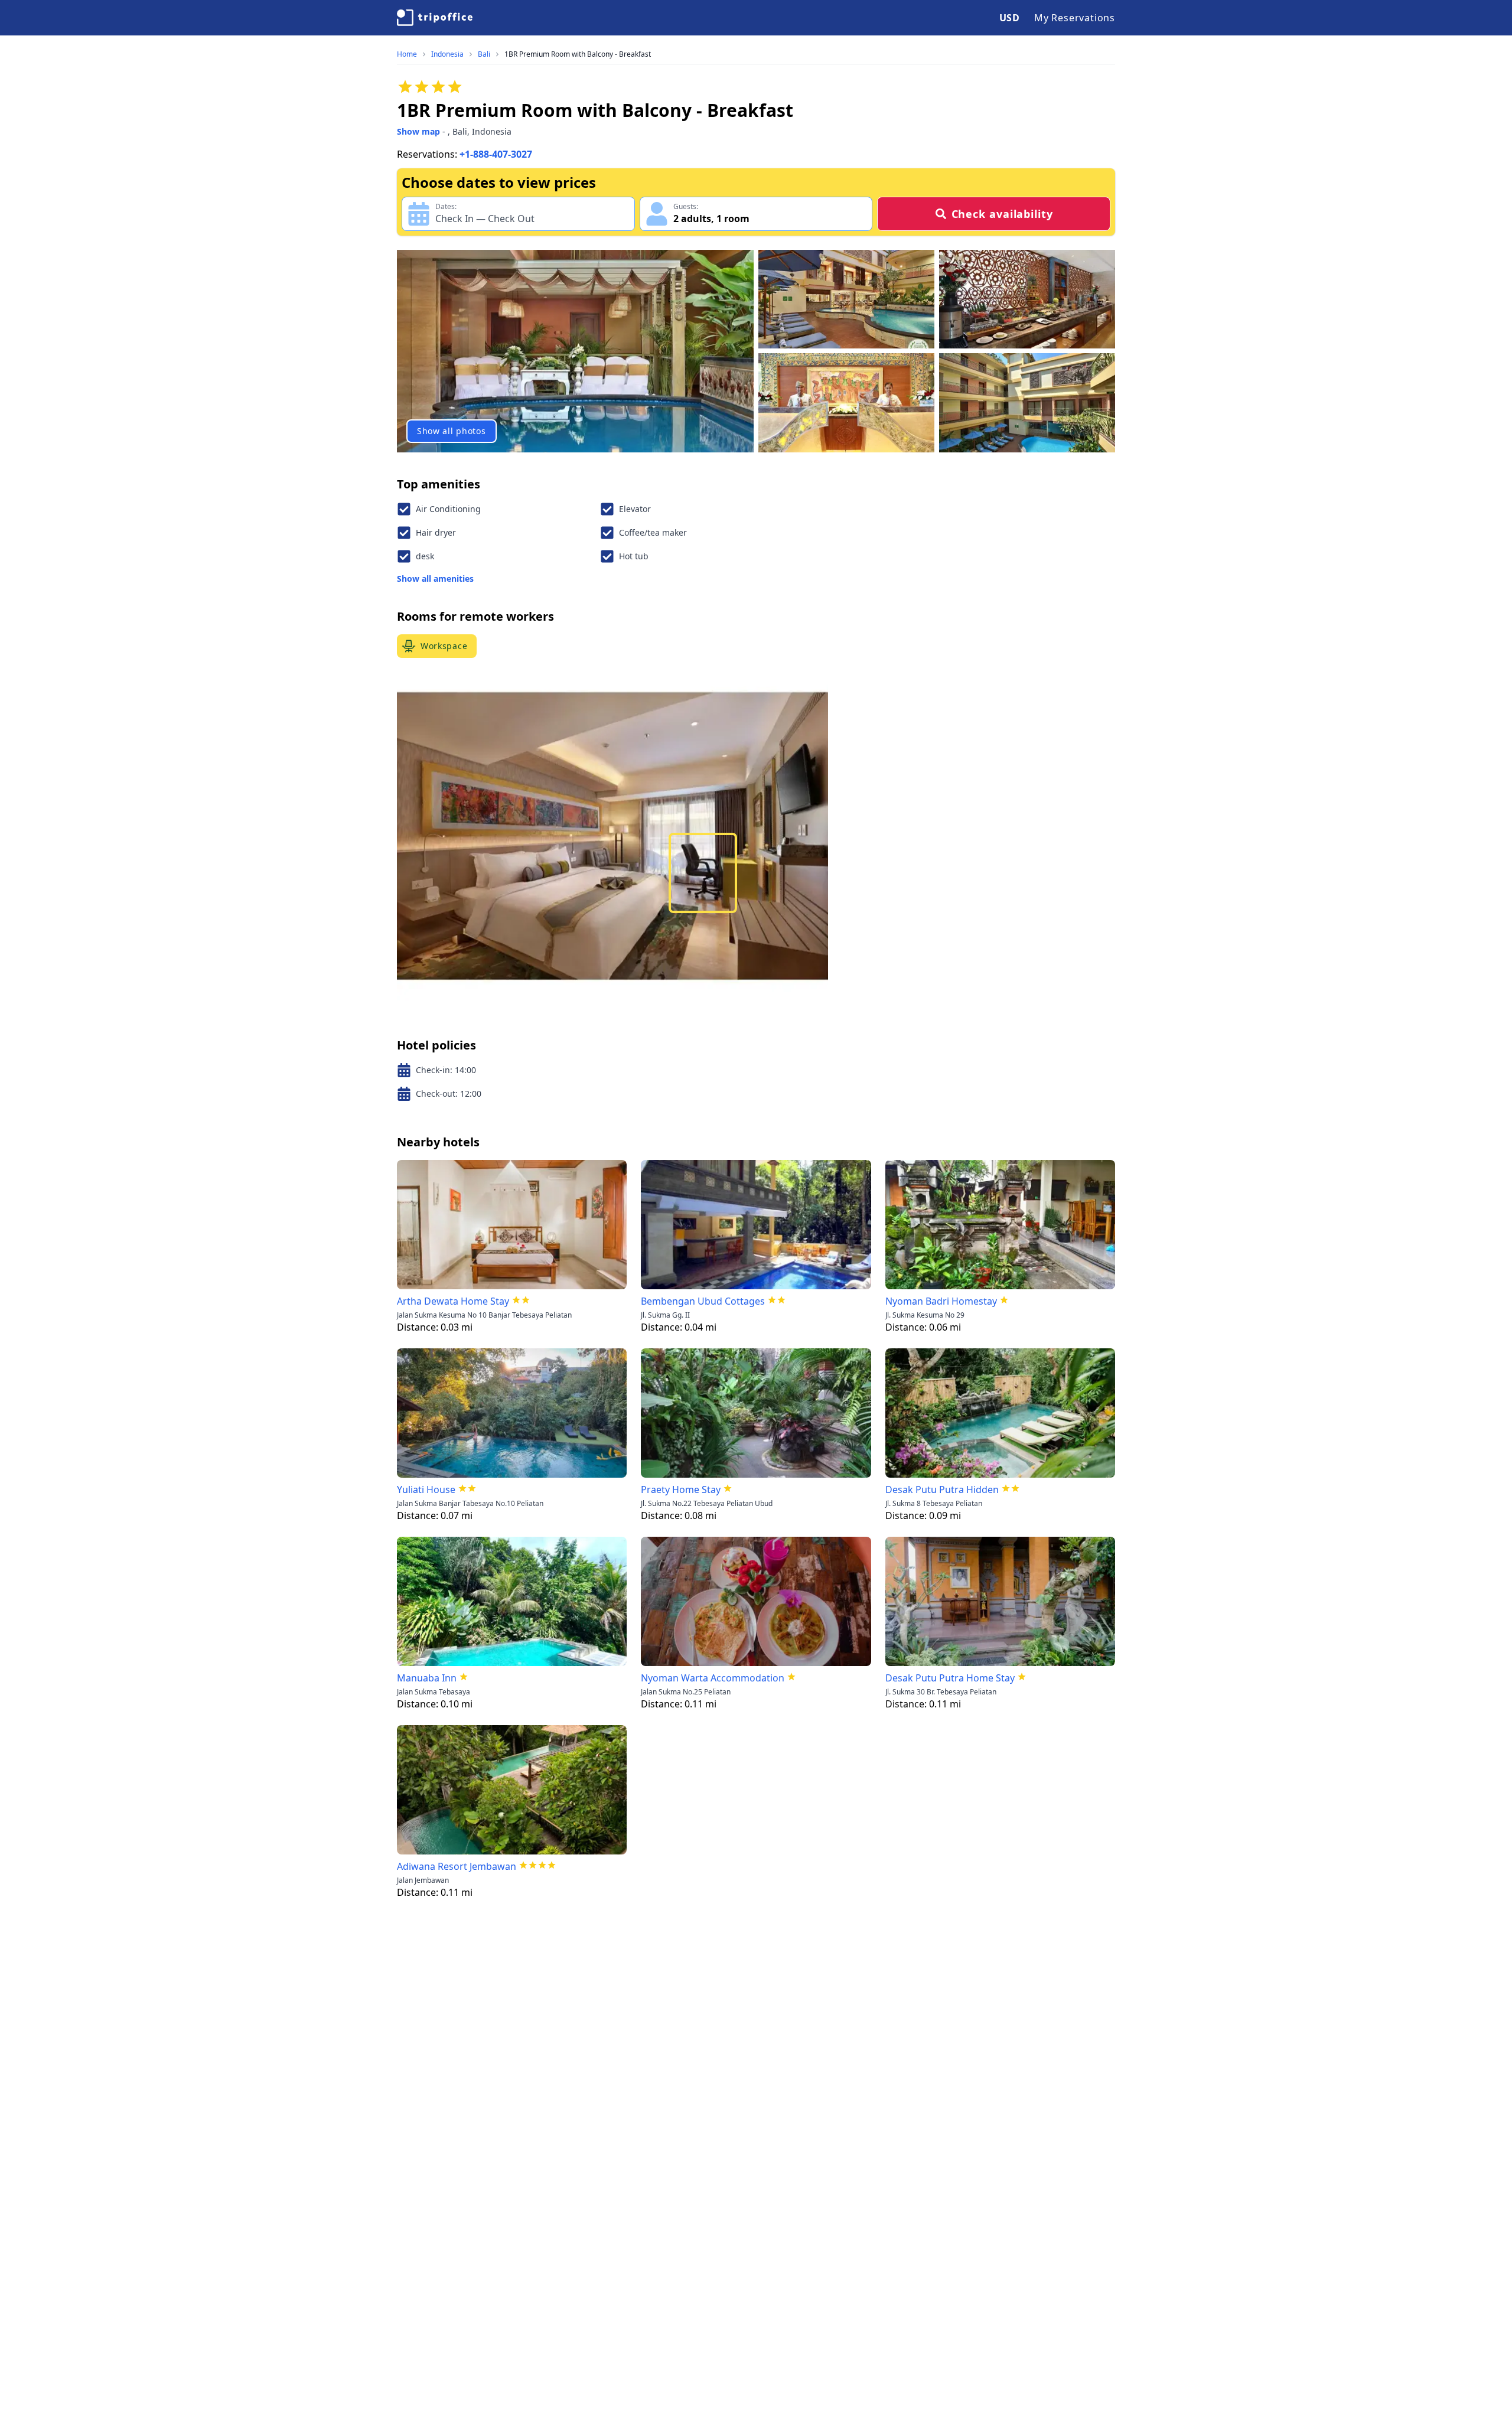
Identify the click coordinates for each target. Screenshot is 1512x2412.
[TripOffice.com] (435, 18)
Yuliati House (426, 1489)
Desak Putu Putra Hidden (942, 1489)
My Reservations (1075, 18)
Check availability (1002, 214)
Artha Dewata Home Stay (453, 1301)
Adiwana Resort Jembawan (457, 1866)
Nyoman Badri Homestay (941, 1301)
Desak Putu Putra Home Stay (950, 1678)
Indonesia (447, 54)
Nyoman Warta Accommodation (713, 1678)
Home (407, 54)
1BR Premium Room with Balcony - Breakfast (578, 54)
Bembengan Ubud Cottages (703, 1301)
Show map (418, 131)
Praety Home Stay (681, 1489)
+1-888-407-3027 (496, 154)
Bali (484, 54)
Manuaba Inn (427, 1678)
